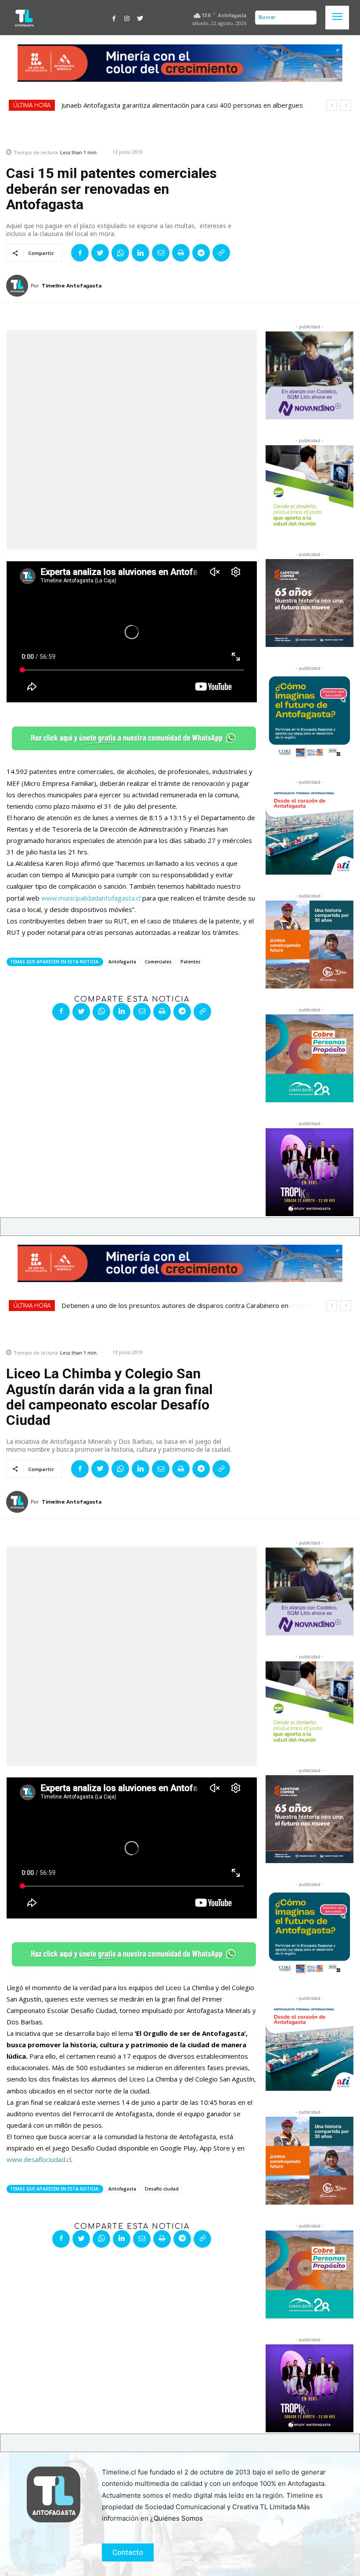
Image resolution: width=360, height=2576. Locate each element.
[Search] (308, 18)
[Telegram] (201, 253)
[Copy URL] (221, 253)
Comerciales (158, 962)
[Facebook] (114, 18)
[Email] (161, 253)
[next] (346, 105)
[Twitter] (140, 18)
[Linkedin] (140, 253)
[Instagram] (127, 18)
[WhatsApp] (120, 253)
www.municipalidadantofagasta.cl (91, 898)
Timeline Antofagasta (72, 286)
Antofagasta (122, 962)
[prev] (332, 105)
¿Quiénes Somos (176, 2518)
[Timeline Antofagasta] (18, 286)
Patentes (191, 962)
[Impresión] (181, 253)
